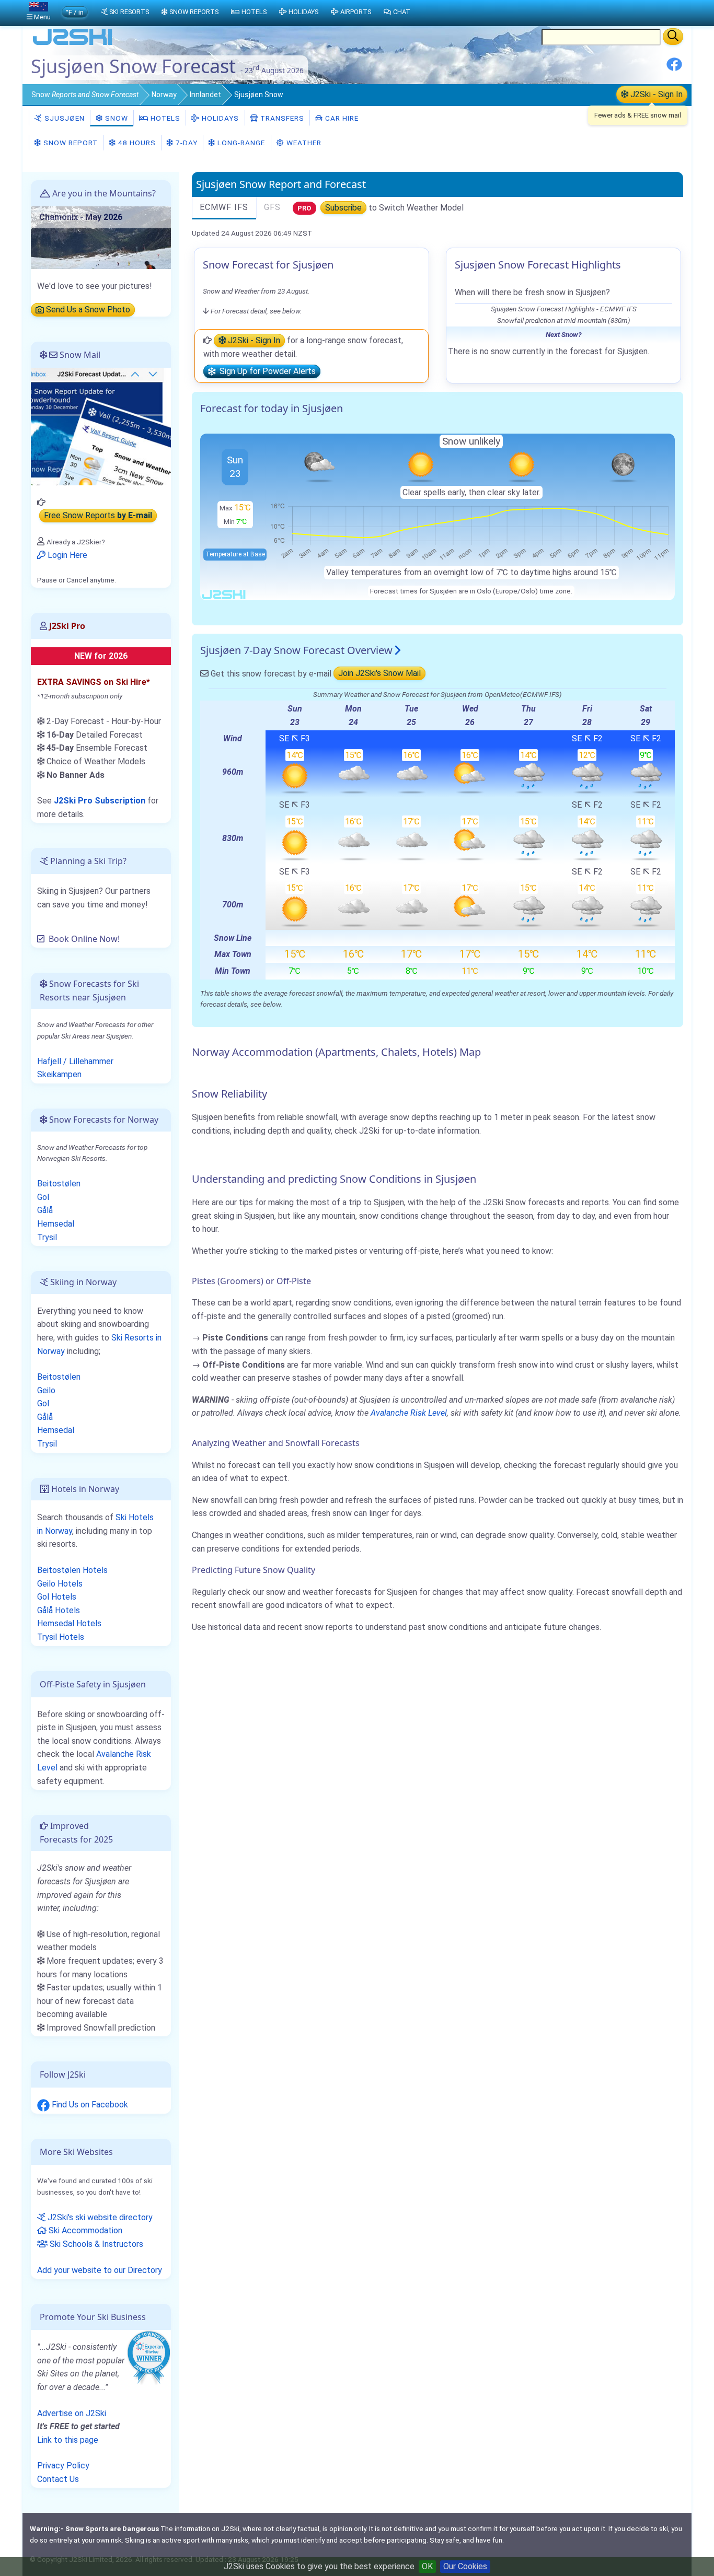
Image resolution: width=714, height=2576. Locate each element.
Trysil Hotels (61, 1637)
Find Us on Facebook (89, 2105)
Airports (356, 12)
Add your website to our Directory (100, 2270)
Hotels (164, 118)
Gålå (45, 1210)
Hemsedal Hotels (69, 1623)
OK (427, 2566)
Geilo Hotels (60, 1584)
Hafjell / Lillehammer (75, 1061)
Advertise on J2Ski (72, 2413)
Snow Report (70, 143)
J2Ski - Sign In (655, 94)
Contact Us (58, 2479)
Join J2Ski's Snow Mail (379, 674)
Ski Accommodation (84, 2230)
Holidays (219, 118)
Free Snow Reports (98, 516)
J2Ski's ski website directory (99, 2217)
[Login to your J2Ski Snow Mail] (101, 426)
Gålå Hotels (59, 1610)
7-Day (186, 143)
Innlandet (205, 95)
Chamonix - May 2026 (81, 217)
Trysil (47, 1237)
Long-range (240, 143)
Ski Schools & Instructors (95, 2244)
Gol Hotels (57, 1597)
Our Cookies (465, 2566)
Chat (402, 12)
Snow (85, 95)
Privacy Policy (63, 2466)
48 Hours (136, 143)
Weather (303, 143)
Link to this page (68, 2440)
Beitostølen (59, 1184)
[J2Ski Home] (73, 44)
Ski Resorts (129, 12)
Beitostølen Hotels (72, 1570)
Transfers (281, 118)
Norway (164, 95)
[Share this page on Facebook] (674, 68)
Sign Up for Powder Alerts (266, 372)
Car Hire (341, 118)
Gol (43, 1197)
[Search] (673, 37)
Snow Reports (194, 12)
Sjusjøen (64, 118)
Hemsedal (56, 1224)
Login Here (66, 555)
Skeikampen (59, 1074)
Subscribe (343, 208)
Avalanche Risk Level (409, 1413)
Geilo (46, 1390)
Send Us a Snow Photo (87, 310)
